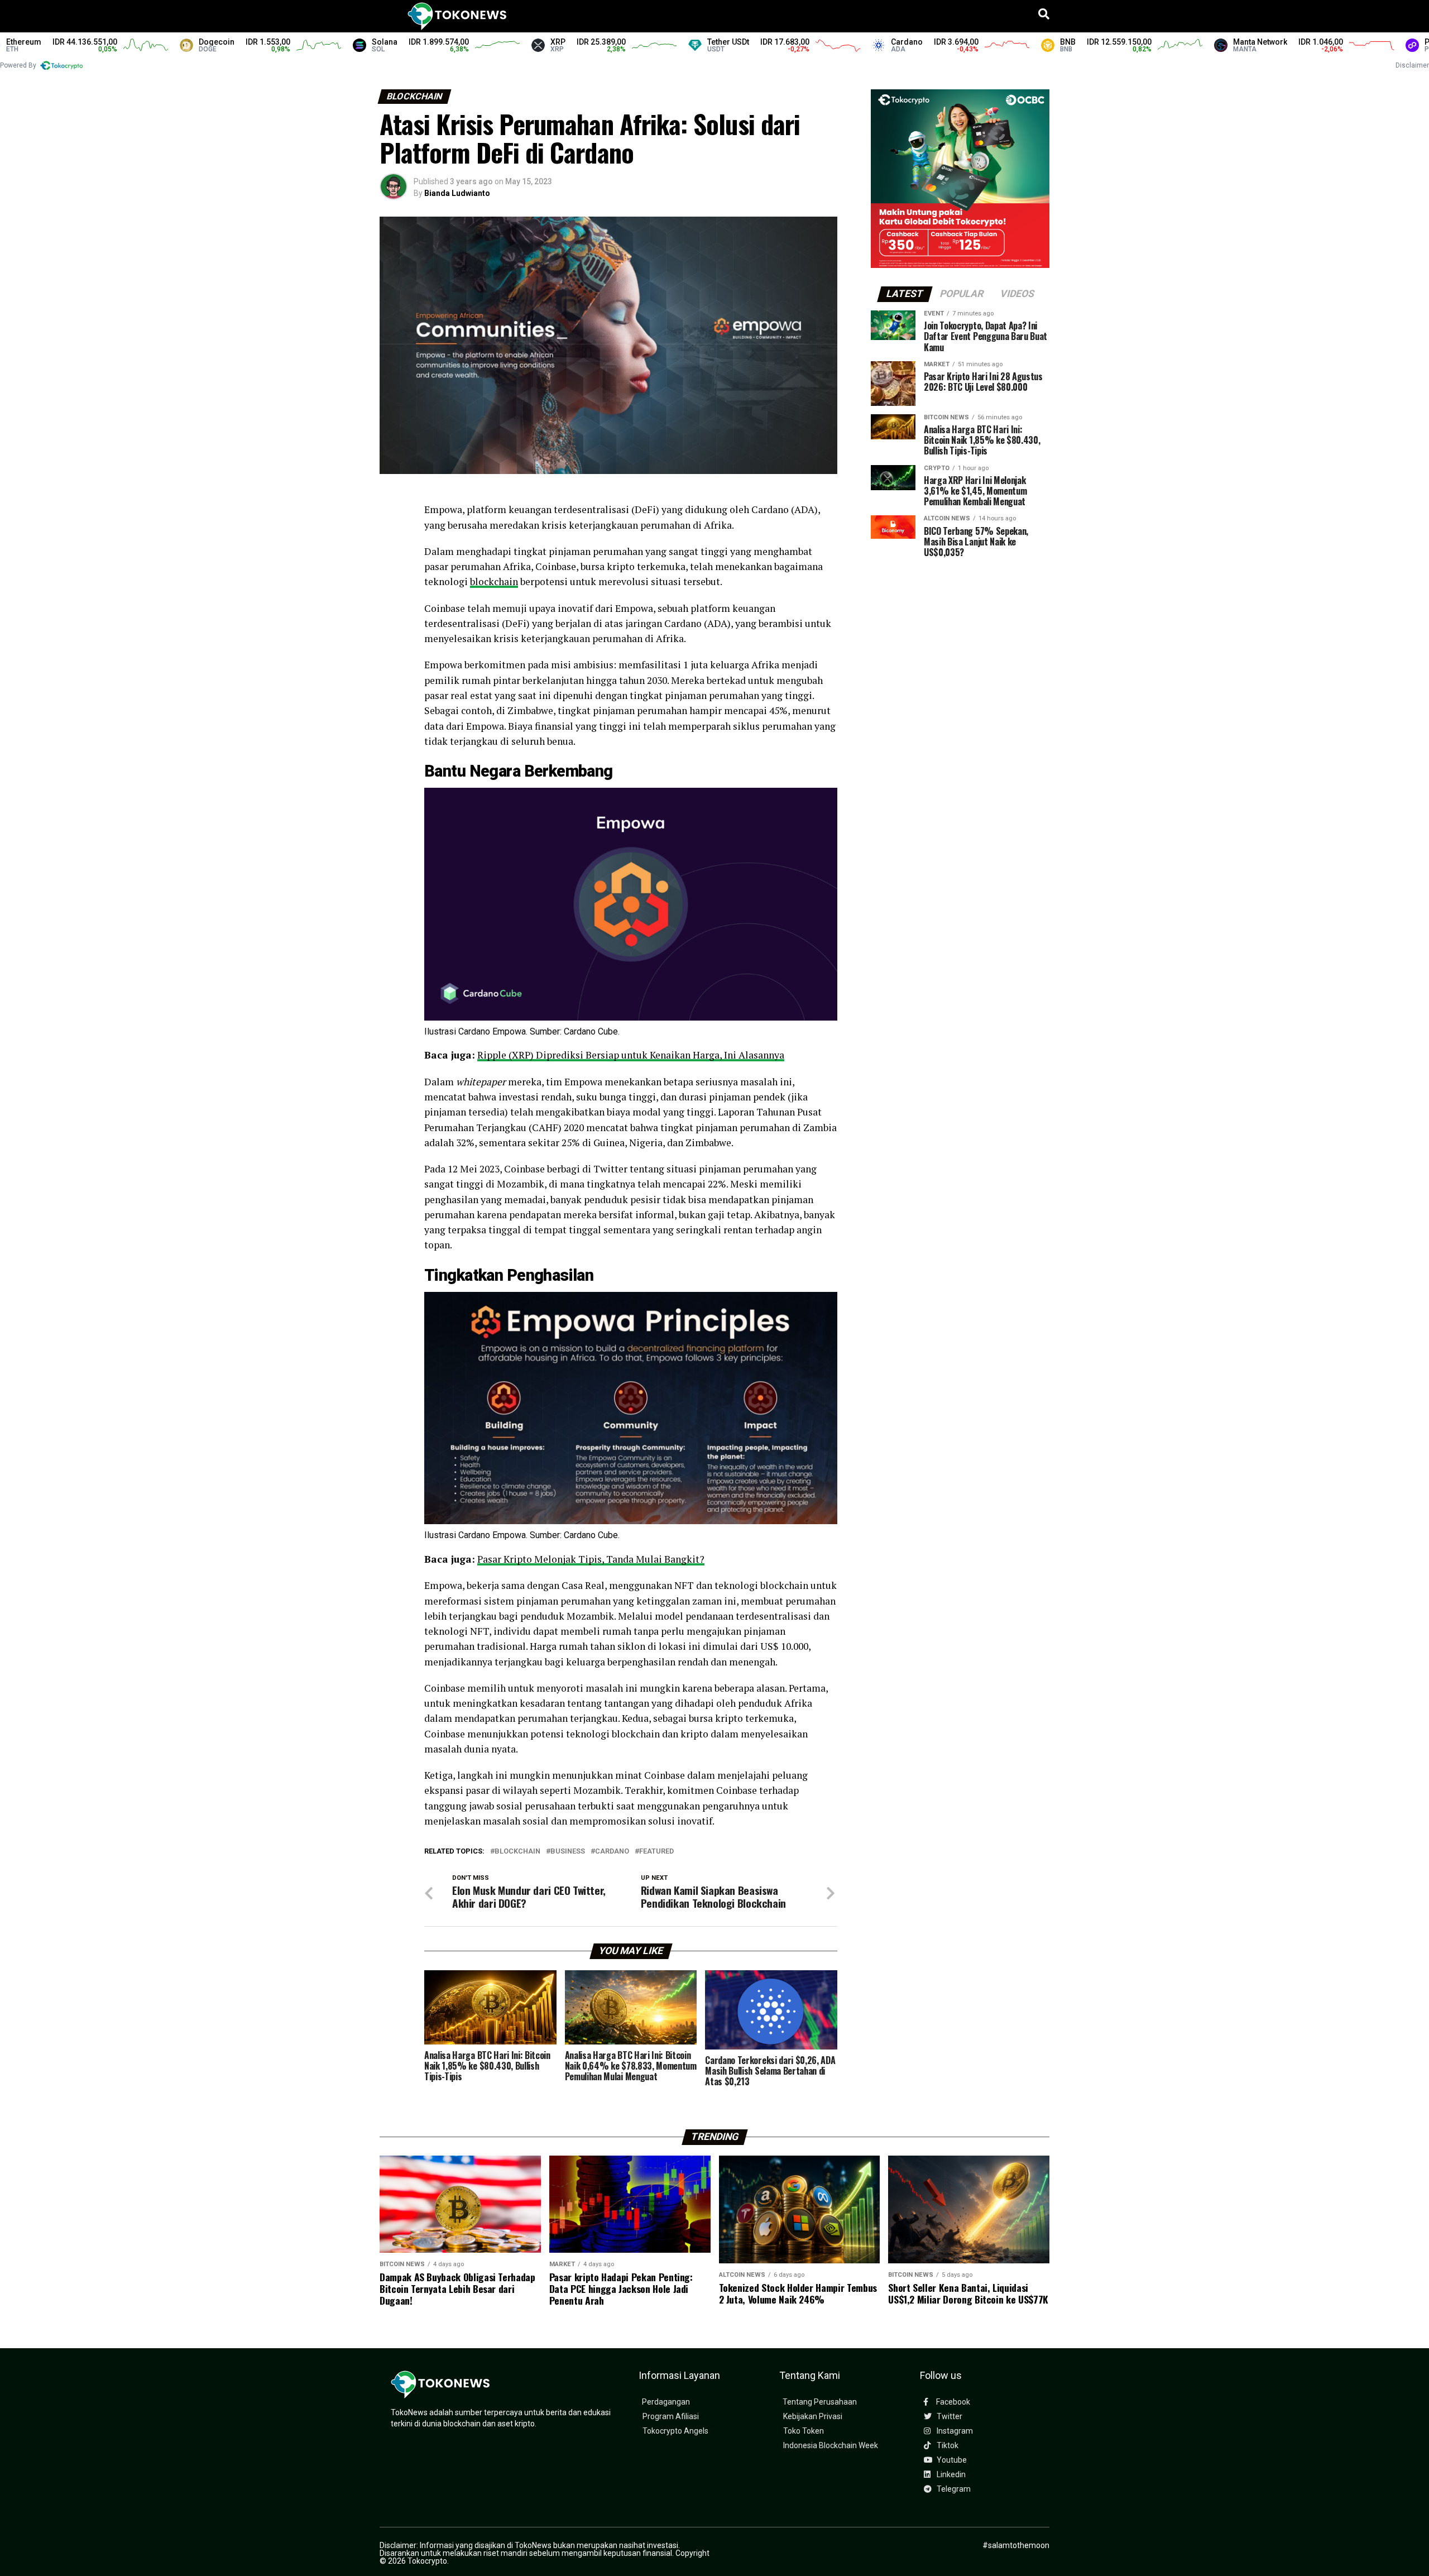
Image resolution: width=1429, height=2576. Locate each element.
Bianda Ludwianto (457, 193)
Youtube (951, 2460)
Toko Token (804, 2431)
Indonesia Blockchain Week (831, 2446)
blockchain (494, 581)
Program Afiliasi (671, 2417)
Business (568, 1852)
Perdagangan (666, 2402)
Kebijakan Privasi (813, 2417)
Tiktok (947, 2446)
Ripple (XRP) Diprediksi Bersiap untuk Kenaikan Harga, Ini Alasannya (631, 1055)
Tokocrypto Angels (675, 2431)
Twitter (949, 2417)
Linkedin (950, 2475)
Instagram (954, 2431)
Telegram (953, 2489)
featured (656, 1852)
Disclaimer (1412, 65)
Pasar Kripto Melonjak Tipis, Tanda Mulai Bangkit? (591, 1559)
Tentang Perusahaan (820, 2402)
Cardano (612, 1852)
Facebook (952, 2402)
